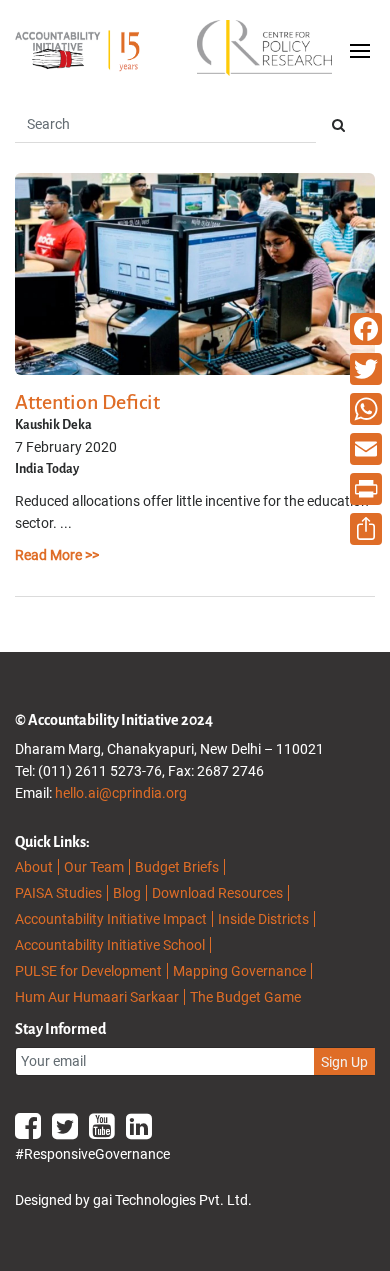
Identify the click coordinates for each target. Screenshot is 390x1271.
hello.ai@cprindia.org (121, 793)
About (34, 867)
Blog (127, 893)
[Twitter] (366, 369)
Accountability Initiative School (110, 945)
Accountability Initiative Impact (111, 919)
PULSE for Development (88, 971)
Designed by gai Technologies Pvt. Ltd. (133, 1200)
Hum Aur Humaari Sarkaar (97, 997)
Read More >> (57, 555)
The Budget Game (245, 997)
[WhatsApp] (366, 409)
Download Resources (217, 893)
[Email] (366, 449)
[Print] (366, 489)
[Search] (338, 125)
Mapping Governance (239, 971)
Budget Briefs (177, 867)
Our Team (94, 867)
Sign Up (344, 1062)
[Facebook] (366, 329)
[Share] (366, 529)
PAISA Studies (58, 893)
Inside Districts (263, 919)
